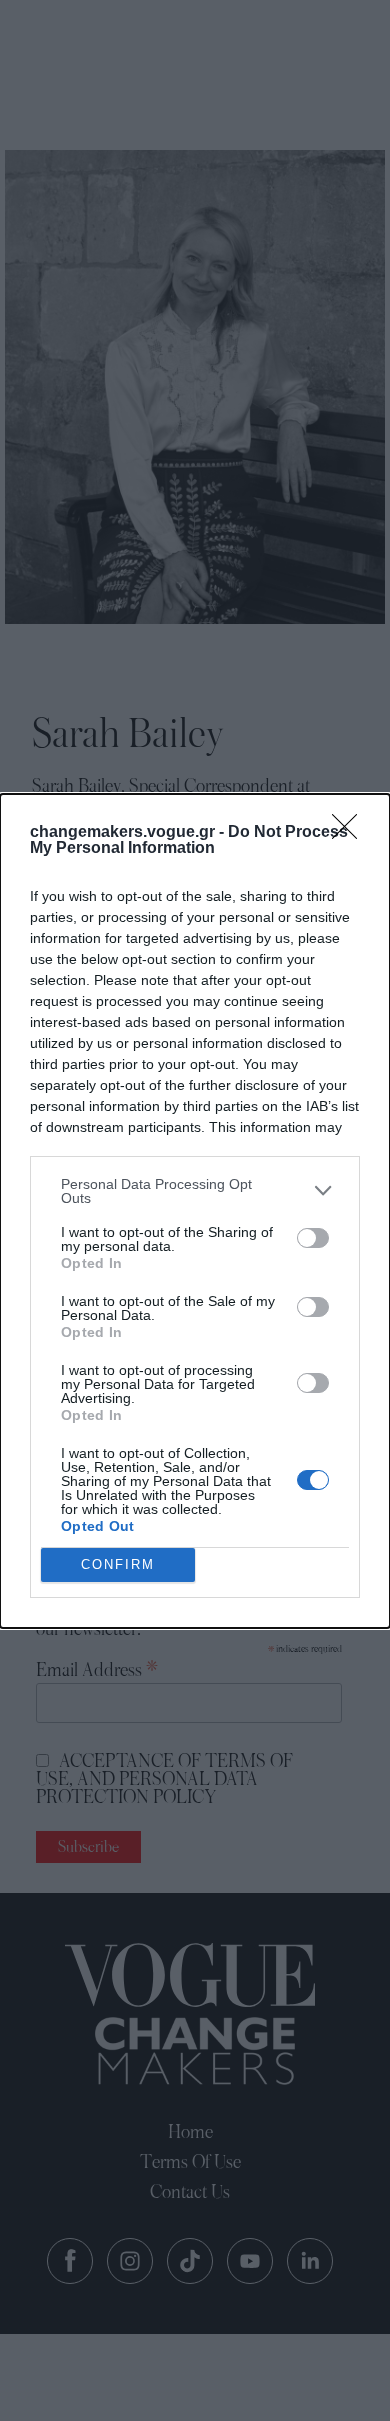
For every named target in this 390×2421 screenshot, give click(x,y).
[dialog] (195, 1211)
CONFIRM (118, 1564)
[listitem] (195, 1191)
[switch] (313, 1238)
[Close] (351, 833)
